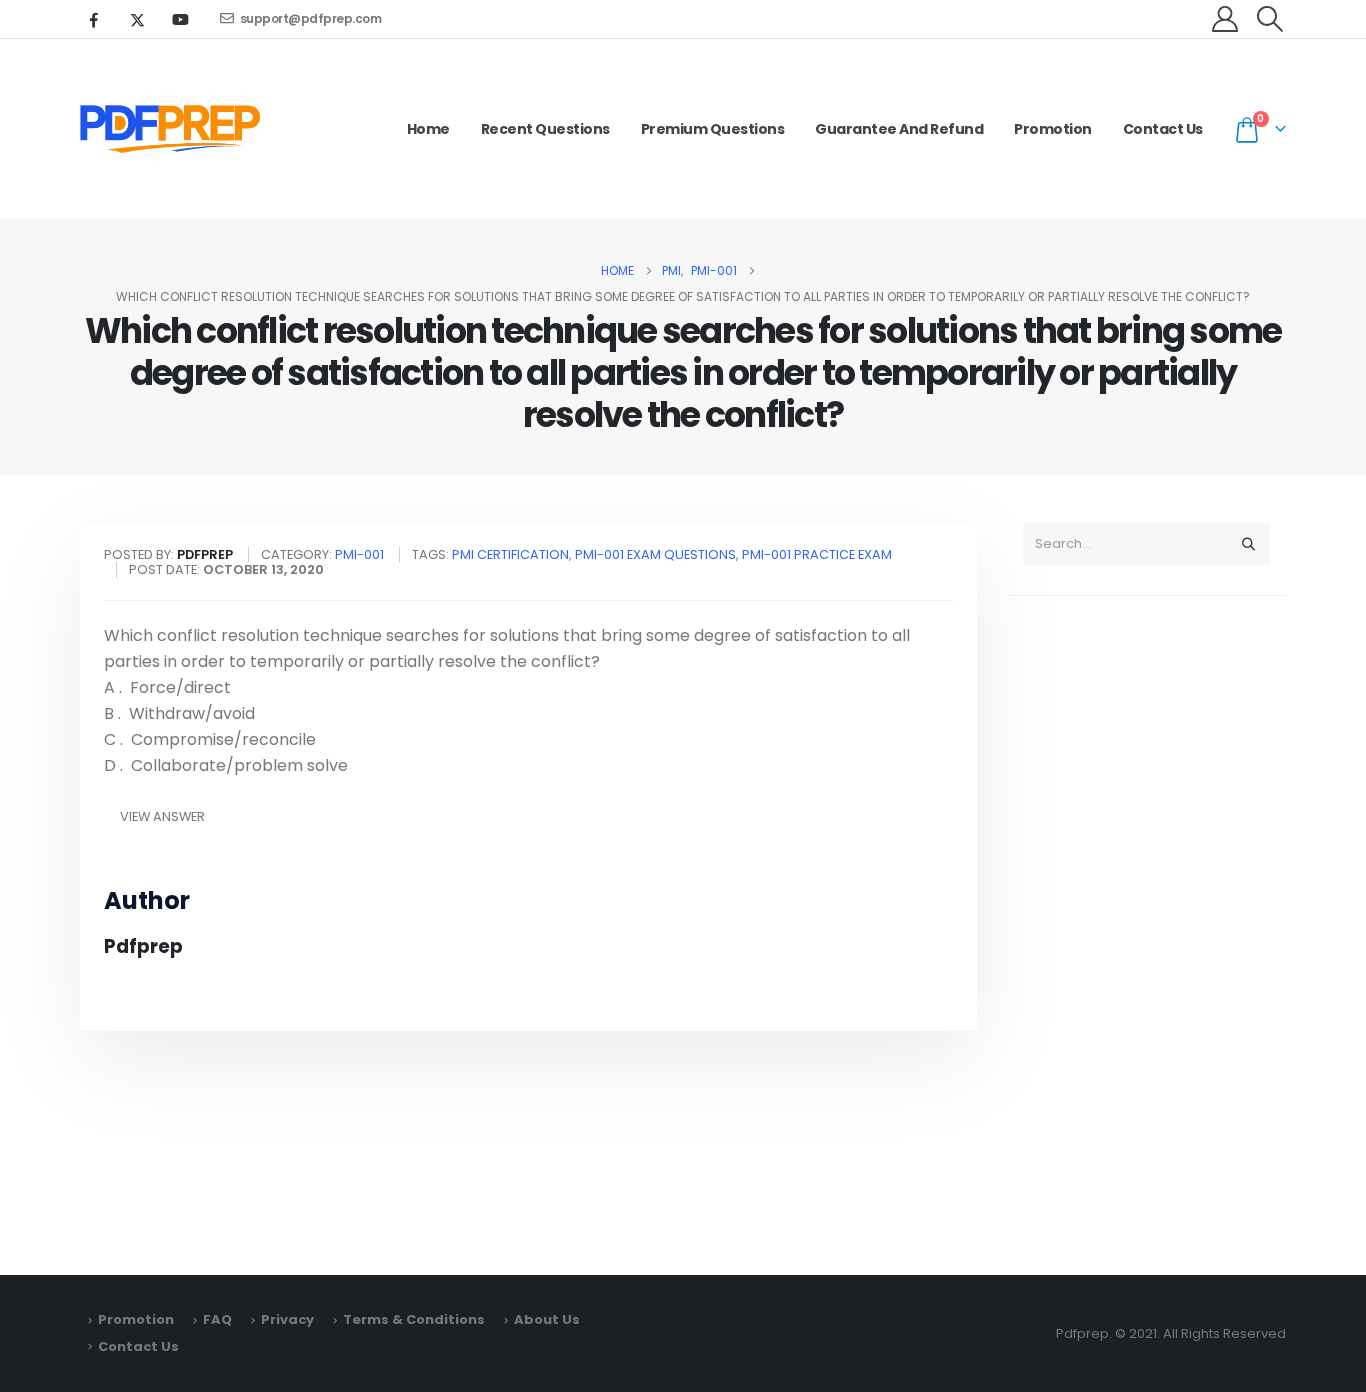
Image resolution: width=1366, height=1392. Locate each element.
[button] (1270, 19)
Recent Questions (545, 129)
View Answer (162, 816)
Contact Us (1163, 129)
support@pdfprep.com (311, 18)
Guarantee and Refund (899, 129)
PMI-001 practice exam (817, 554)
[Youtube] (180, 19)
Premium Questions (713, 129)
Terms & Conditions (414, 1319)
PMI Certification (510, 554)
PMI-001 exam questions (655, 554)
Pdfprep (143, 946)
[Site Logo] (170, 129)
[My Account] (1225, 19)
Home (428, 129)
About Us (547, 1319)
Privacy (287, 1319)
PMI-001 (359, 554)
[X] (137, 19)
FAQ (217, 1319)
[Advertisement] (1146, 926)
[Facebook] (94, 19)
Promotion (1053, 129)
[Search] (1248, 544)
